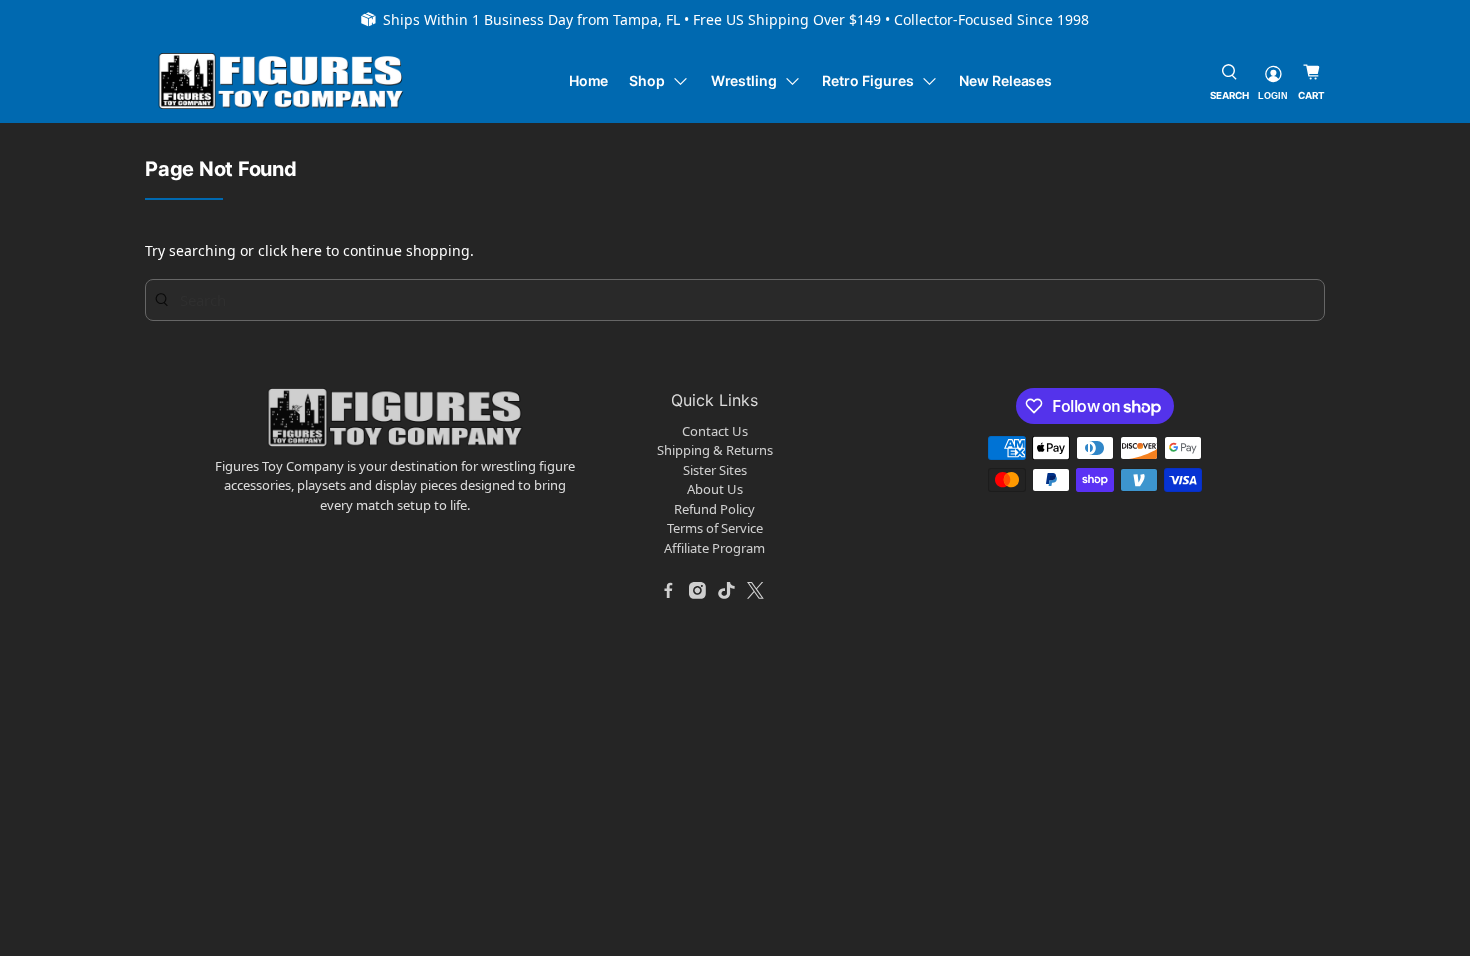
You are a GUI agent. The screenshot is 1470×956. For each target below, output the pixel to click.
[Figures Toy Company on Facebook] (669, 590)
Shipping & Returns (715, 450)
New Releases (1005, 80)
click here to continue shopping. (366, 250)
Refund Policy (714, 509)
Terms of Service (715, 528)
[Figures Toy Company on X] (756, 590)
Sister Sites (715, 470)
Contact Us (715, 431)
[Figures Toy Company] (281, 81)
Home (589, 80)
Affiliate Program (714, 548)
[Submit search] (162, 299)
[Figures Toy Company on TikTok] (727, 590)
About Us (715, 489)
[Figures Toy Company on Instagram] (698, 590)
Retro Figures (867, 80)
